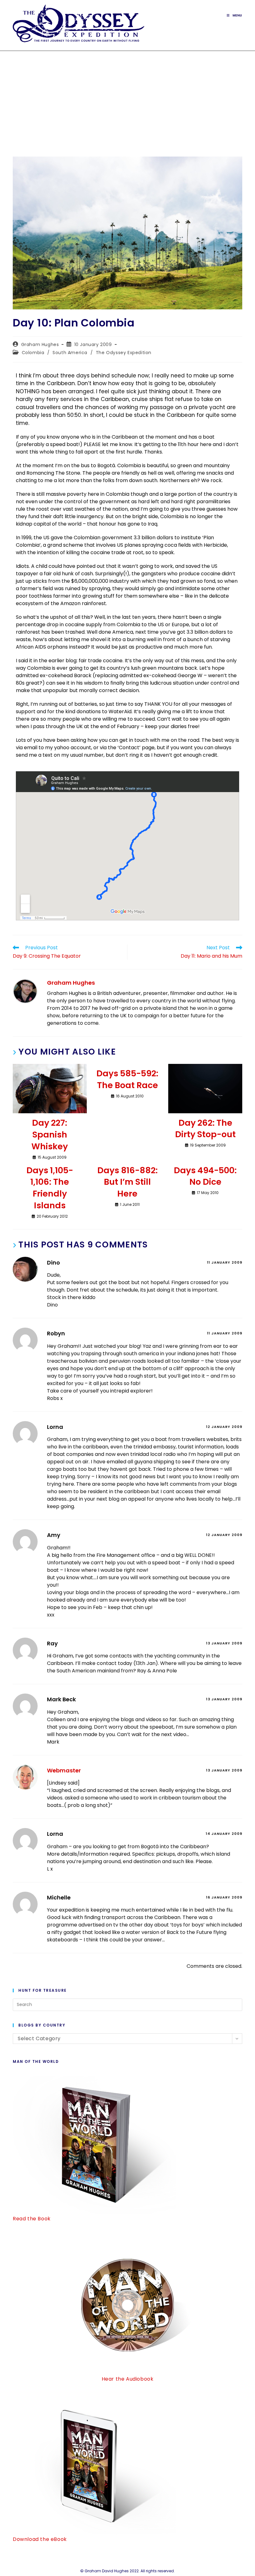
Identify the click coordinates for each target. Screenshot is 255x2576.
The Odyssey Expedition (124, 353)
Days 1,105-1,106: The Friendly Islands (50, 1188)
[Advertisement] (127, 98)
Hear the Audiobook (128, 2379)
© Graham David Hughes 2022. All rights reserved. (127, 2571)
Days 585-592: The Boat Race (127, 1079)
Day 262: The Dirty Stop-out (205, 1129)
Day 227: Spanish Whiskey (50, 1135)
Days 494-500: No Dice (205, 1176)
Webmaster (64, 1770)
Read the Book (32, 2219)
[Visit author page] (25, 991)
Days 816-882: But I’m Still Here (127, 1182)
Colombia (33, 353)
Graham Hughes (40, 344)
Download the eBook (40, 2539)
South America (70, 353)
